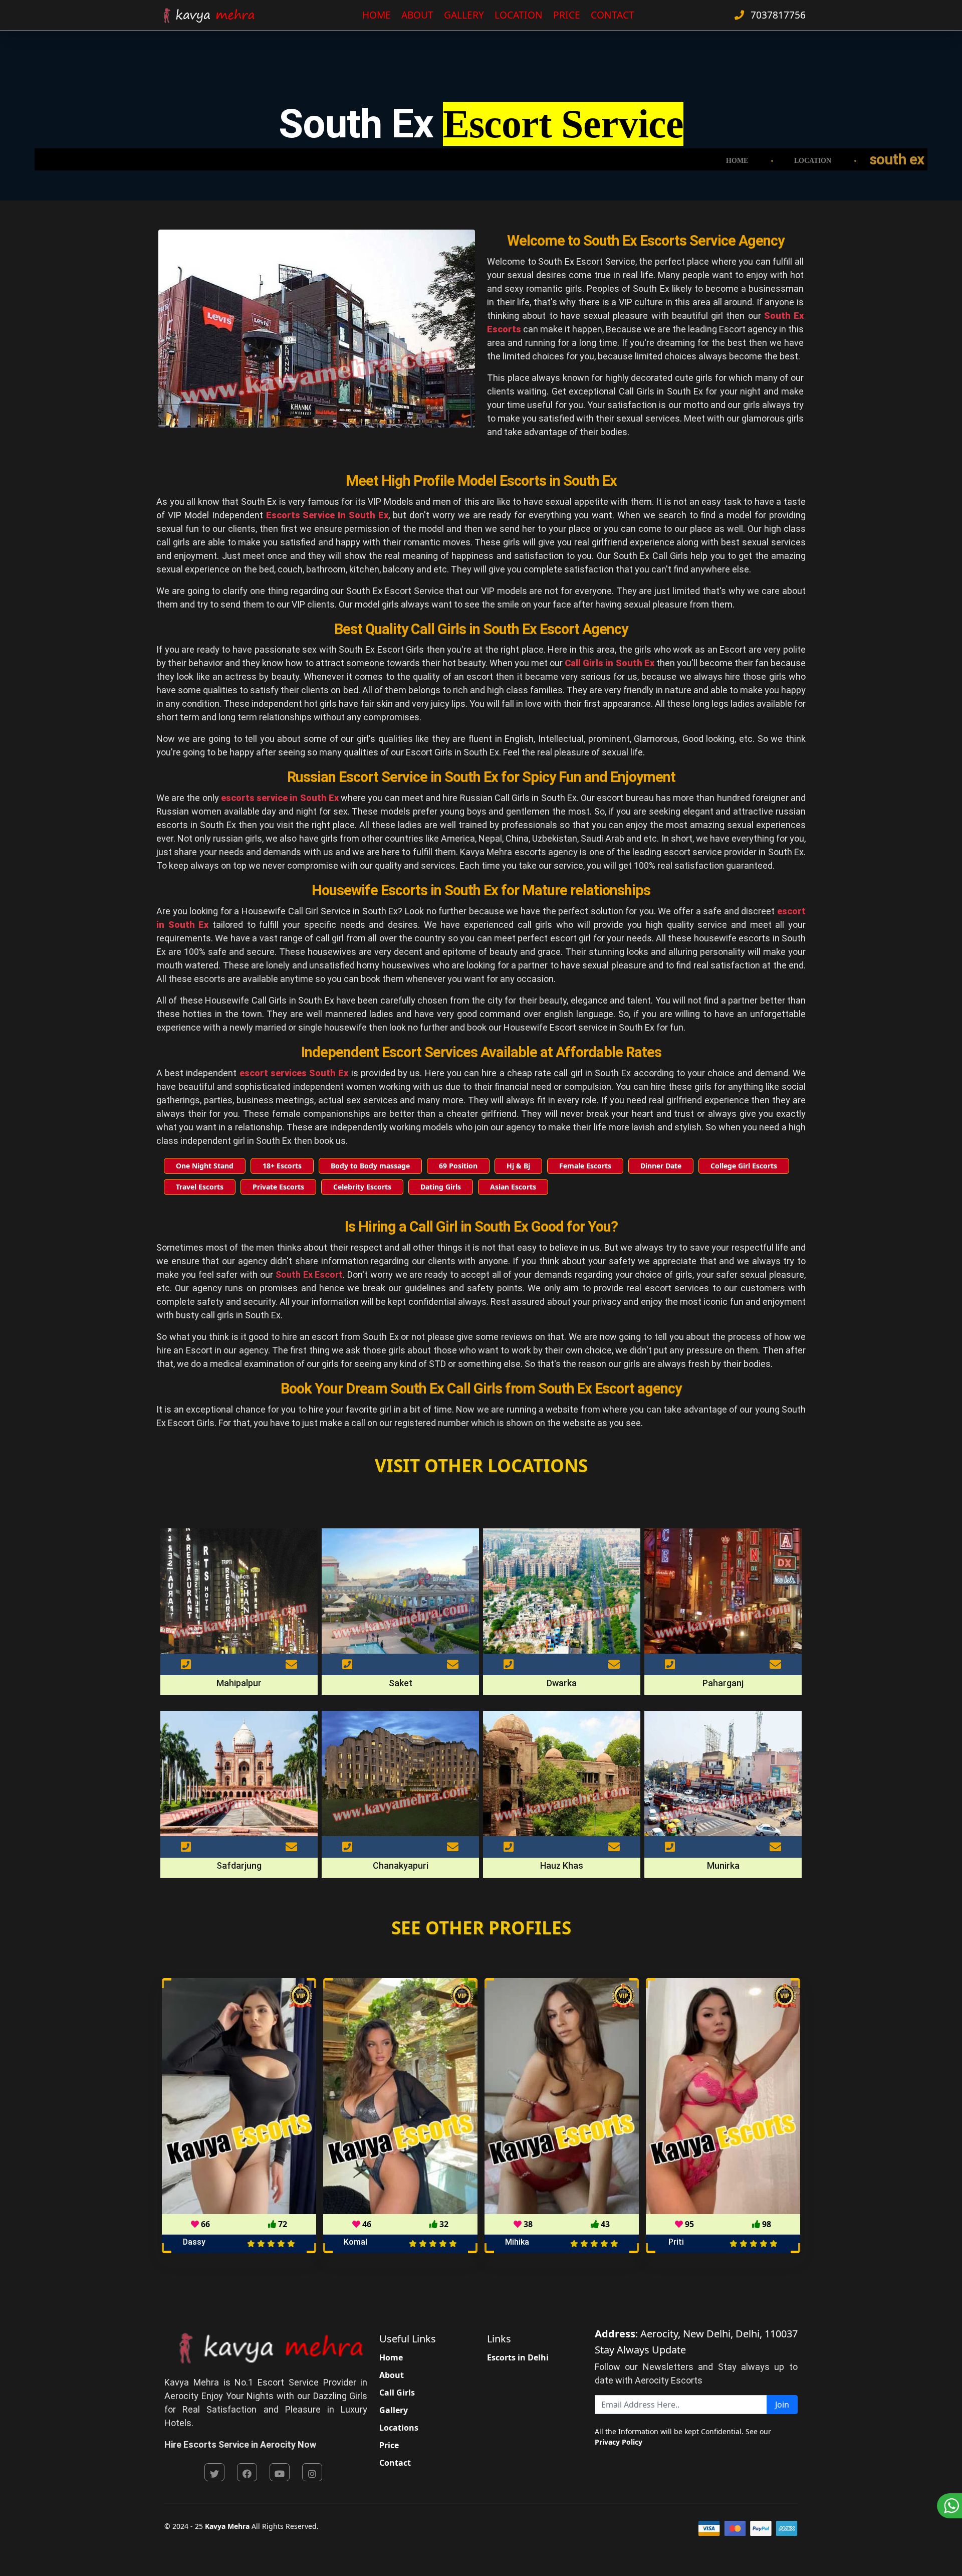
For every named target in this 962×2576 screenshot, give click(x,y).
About (417, 15)
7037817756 (777, 15)
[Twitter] (214, 2472)
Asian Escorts (513, 1187)
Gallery (464, 15)
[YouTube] (280, 2472)
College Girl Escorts (744, 1166)
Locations (399, 2428)
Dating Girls (441, 1187)
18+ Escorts (282, 1166)
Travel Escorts (200, 1187)
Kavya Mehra (227, 2526)
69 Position (458, 1166)
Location (519, 15)
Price (567, 15)
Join (782, 2405)
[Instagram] (312, 2472)
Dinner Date (661, 1166)
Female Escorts (585, 1166)
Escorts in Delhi (518, 2357)
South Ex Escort (309, 1274)
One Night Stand (205, 1166)
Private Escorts (278, 1187)
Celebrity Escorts (362, 1187)
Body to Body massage (370, 1166)
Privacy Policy (619, 2442)
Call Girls (397, 2393)
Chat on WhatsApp (949, 2506)
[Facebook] (247, 2472)
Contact (613, 15)
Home (377, 15)
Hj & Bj (518, 1166)
